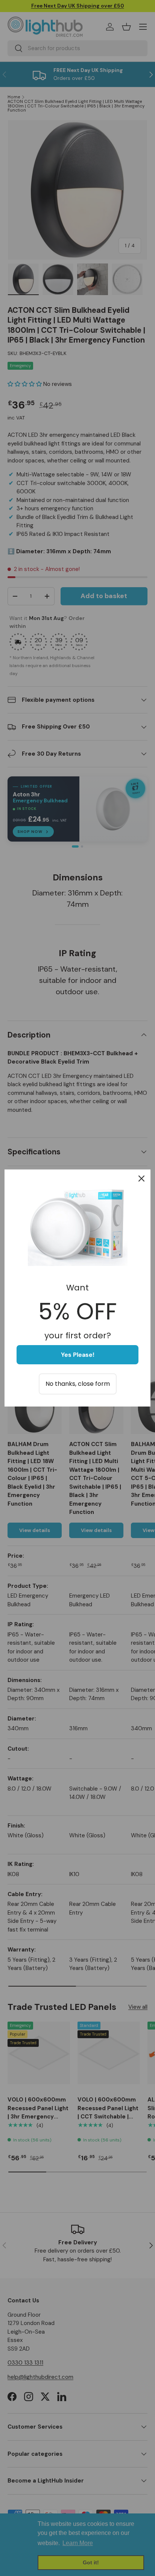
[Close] (141, 1179)
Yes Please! (78, 1355)
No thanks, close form (78, 1384)
